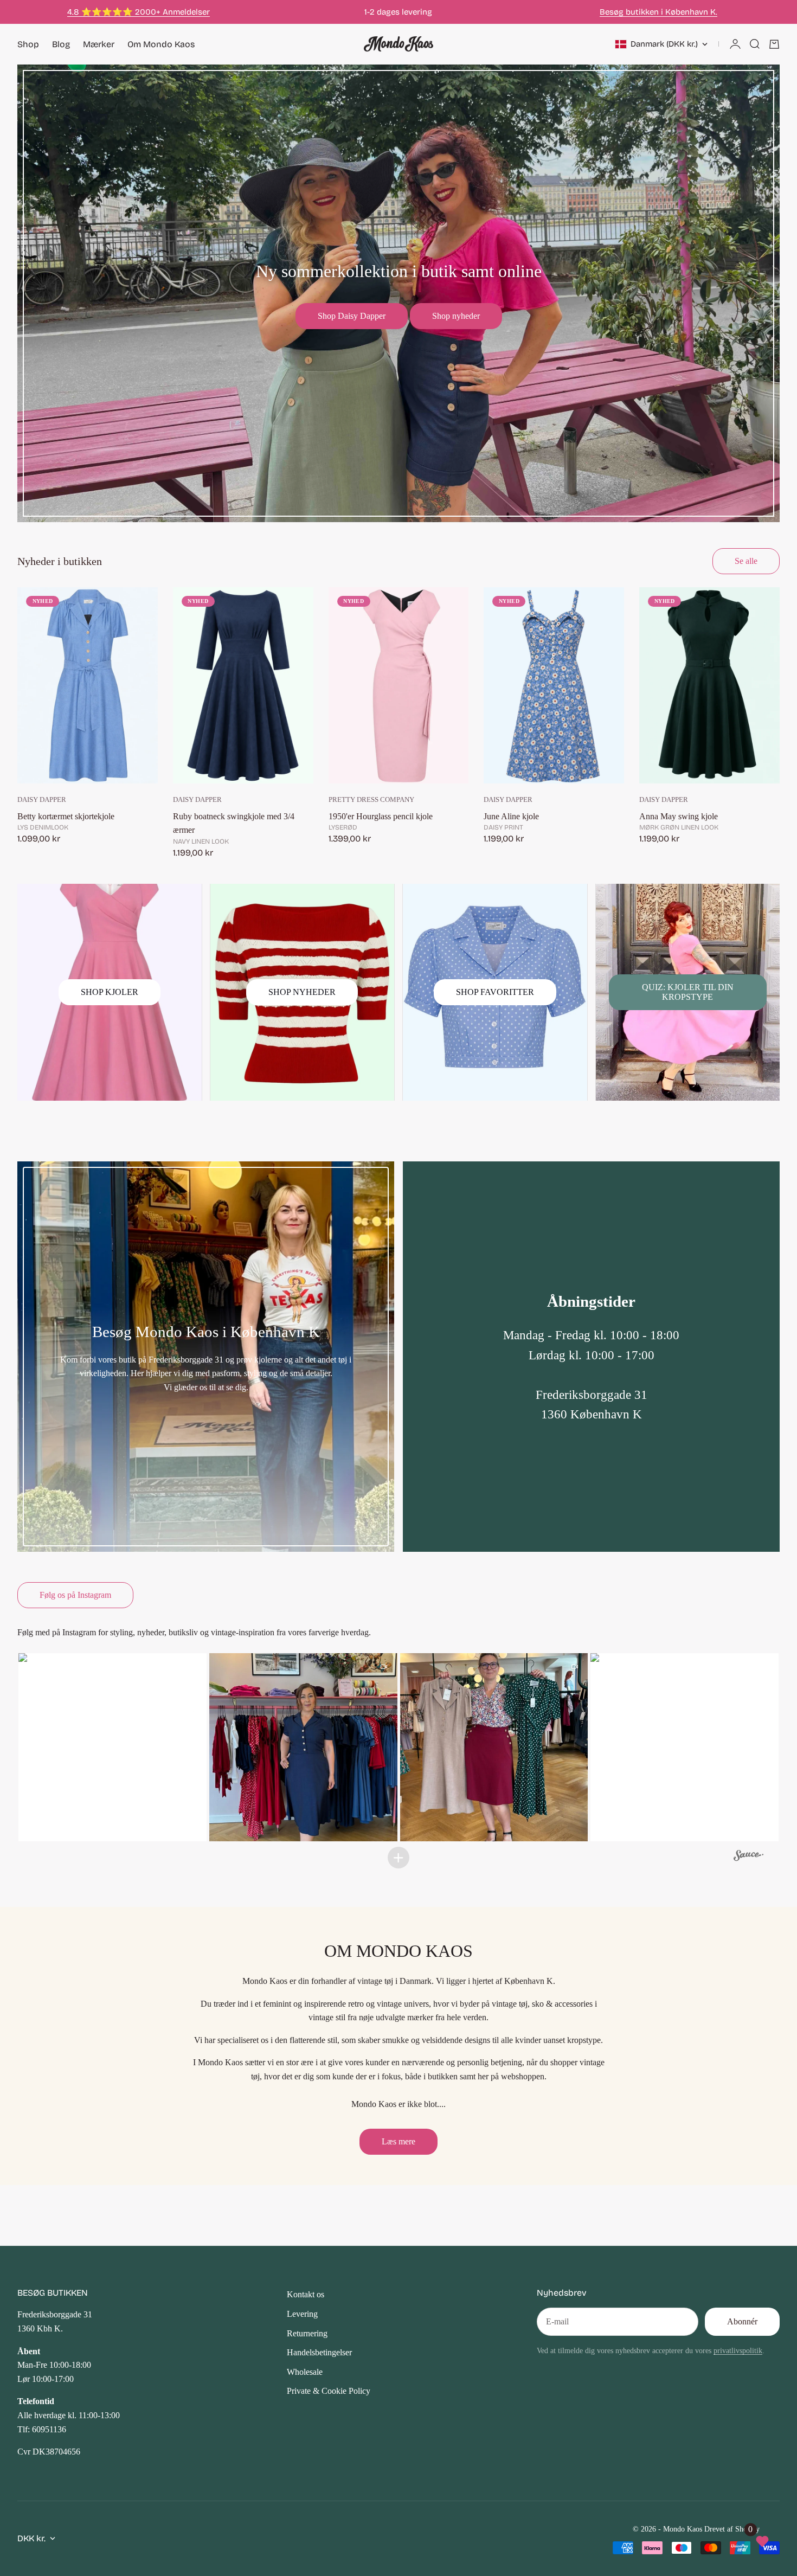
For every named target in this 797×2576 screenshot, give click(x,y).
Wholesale (305, 2372)
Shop (28, 44)
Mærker (99, 44)
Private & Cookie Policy (329, 2391)
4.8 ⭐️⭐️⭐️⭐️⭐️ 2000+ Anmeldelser (139, 12)
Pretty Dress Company (371, 800)
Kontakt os (306, 2294)
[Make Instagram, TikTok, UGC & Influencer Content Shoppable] (748, 1857)
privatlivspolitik (738, 2350)
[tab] (60, 561)
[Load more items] (398, 1858)
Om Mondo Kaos (161, 44)
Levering (302, 2314)
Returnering (307, 2333)
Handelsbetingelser (319, 2352)
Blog (61, 44)
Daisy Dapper (42, 800)
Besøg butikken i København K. (658, 12)
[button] (113, 1747)
